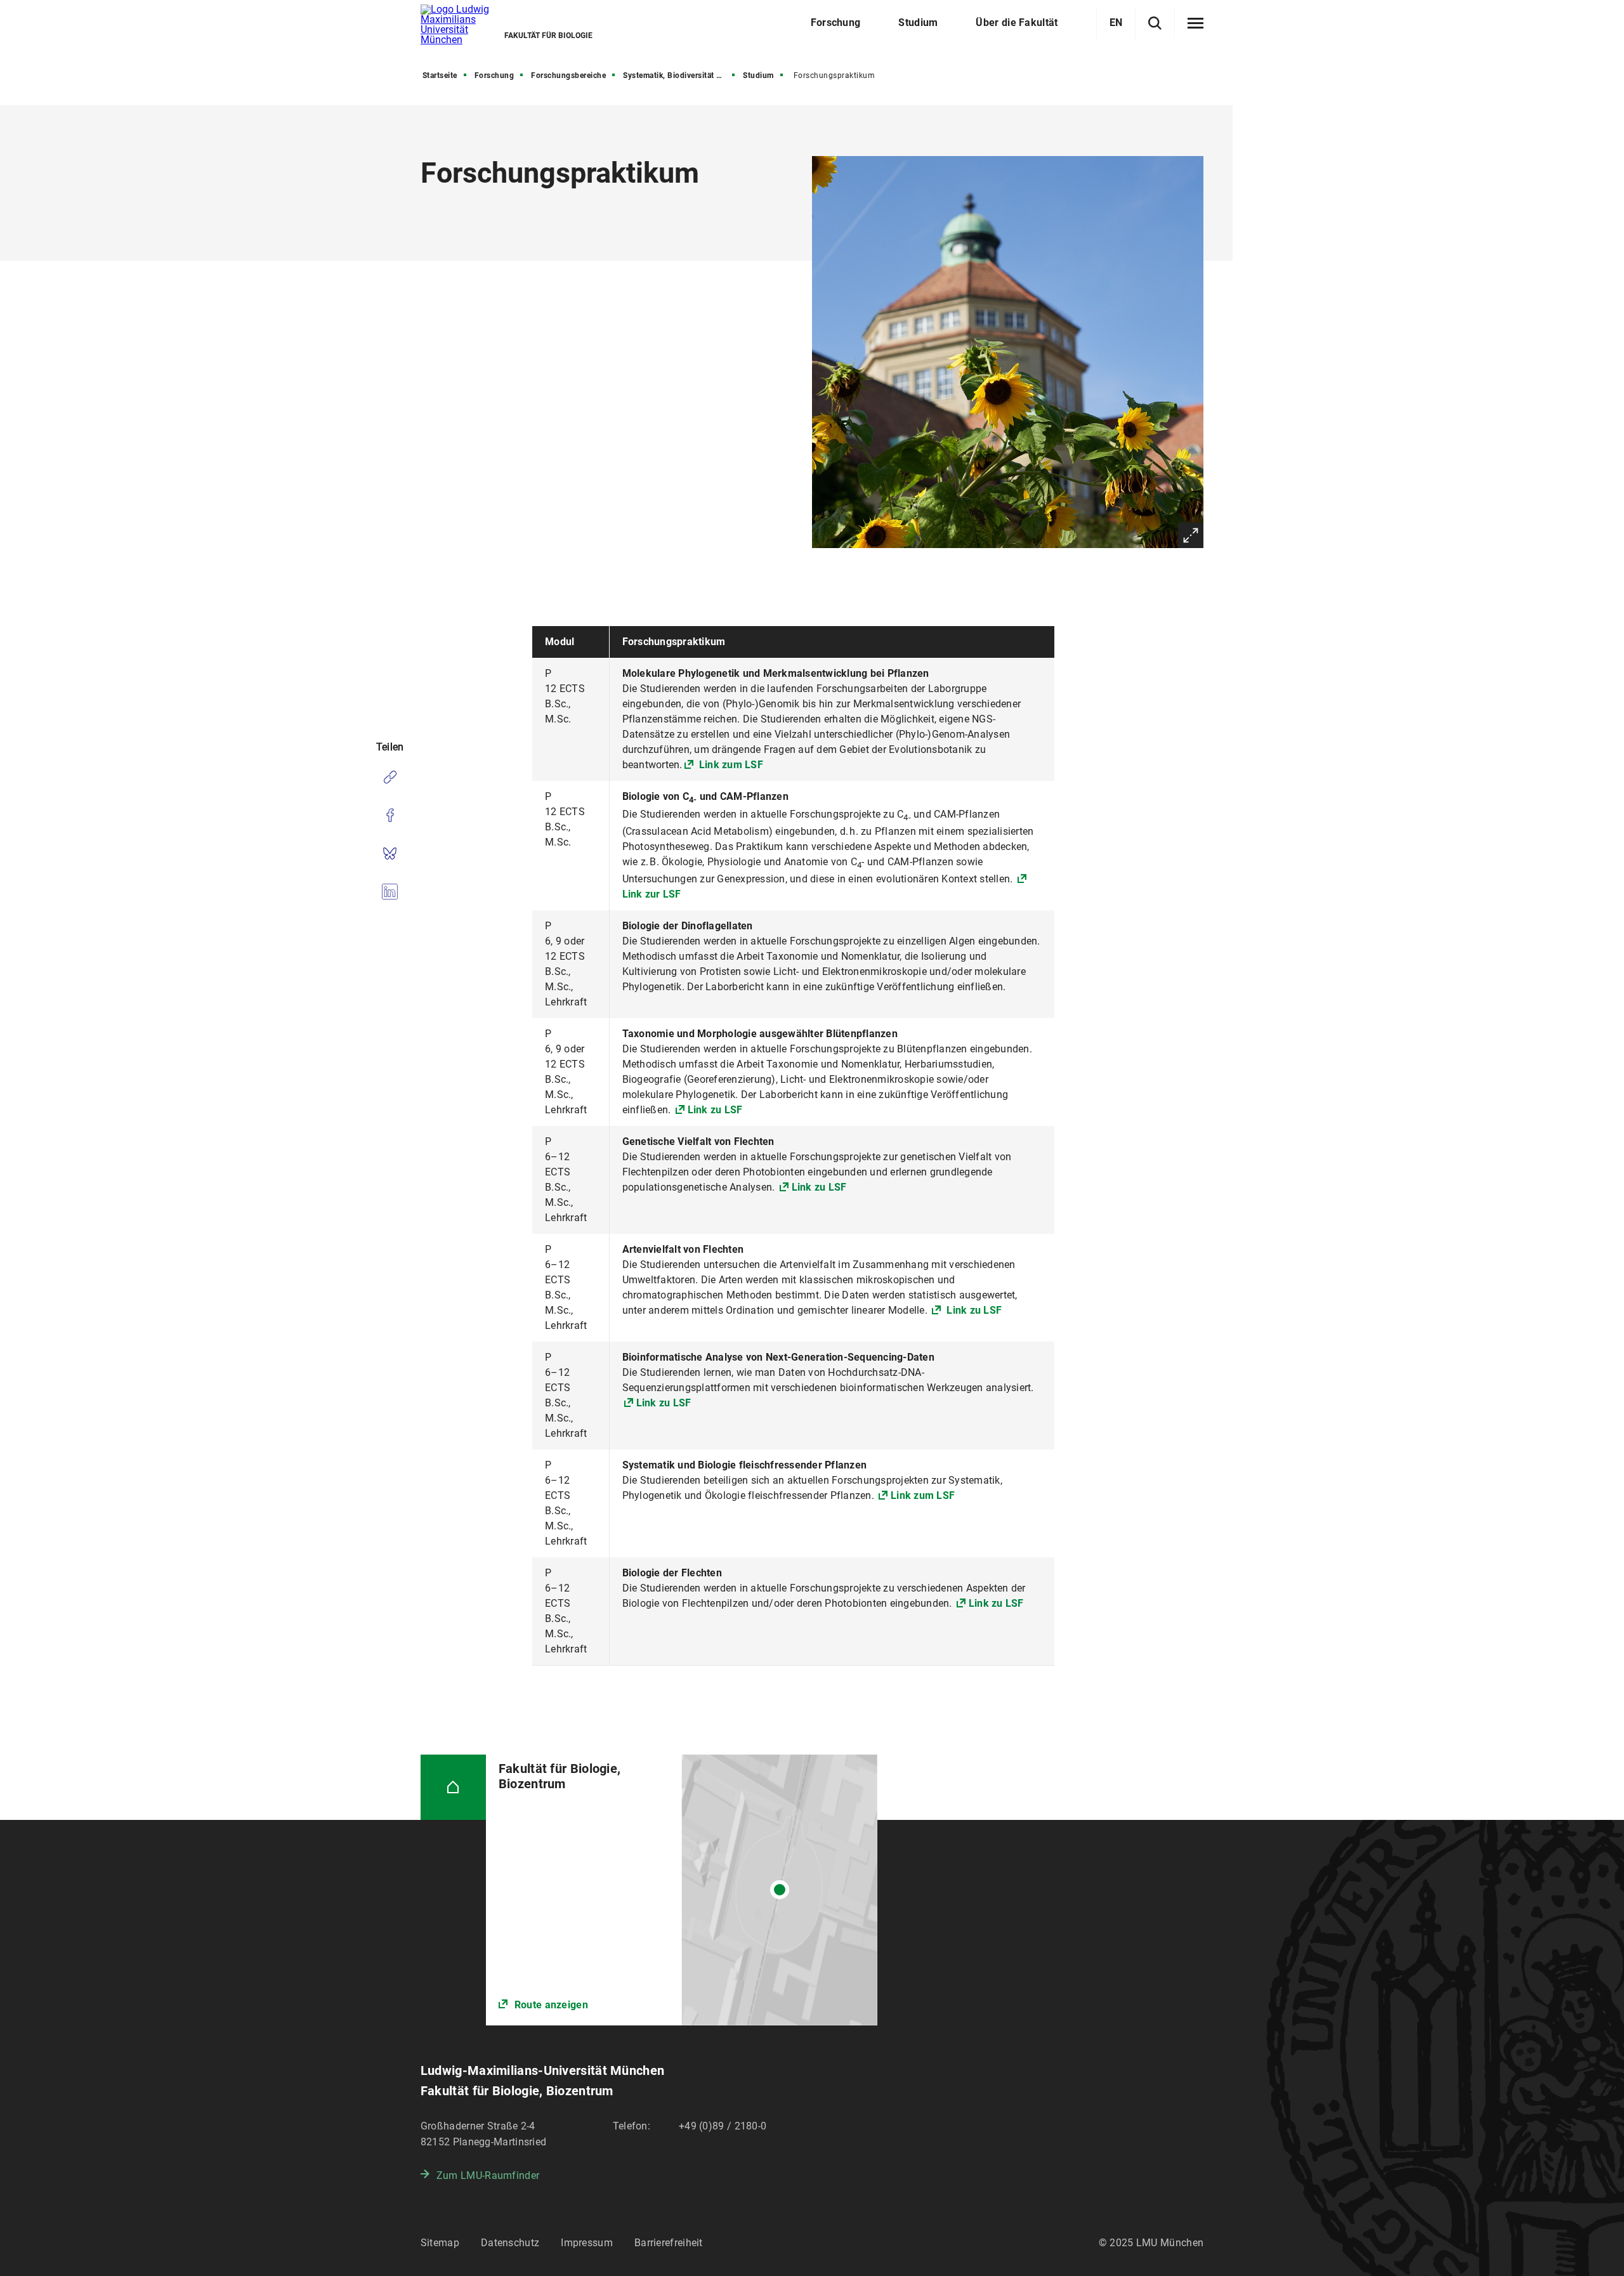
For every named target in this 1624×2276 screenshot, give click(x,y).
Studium (758, 75)
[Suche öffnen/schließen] (1155, 23)
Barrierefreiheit (669, 2243)
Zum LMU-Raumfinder (488, 2175)
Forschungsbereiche (568, 75)
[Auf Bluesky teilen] (390, 853)
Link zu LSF (715, 1110)
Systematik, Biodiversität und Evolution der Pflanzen (680, 75)
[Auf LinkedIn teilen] (390, 891)
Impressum (587, 2243)
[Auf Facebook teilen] (390, 815)
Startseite (440, 75)
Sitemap (440, 2243)
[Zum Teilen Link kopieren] (390, 777)
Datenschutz (510, 2243)
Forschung (494, 75)
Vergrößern (1191, 535)
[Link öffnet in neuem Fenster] (682, 1890)
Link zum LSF (730, 765)
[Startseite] (453, 1787)
